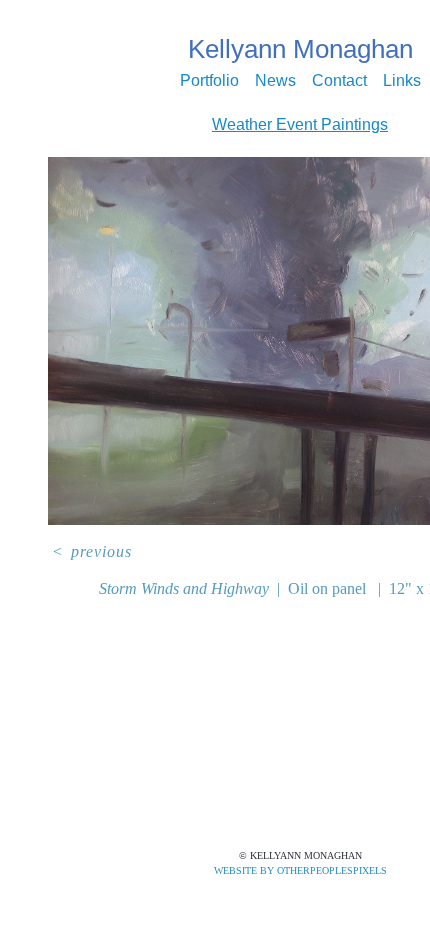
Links (378, 80)
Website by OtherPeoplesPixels (300, 870)
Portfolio (229, 80)
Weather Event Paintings (300, 124)
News (281, 80)
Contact (331, 80)
